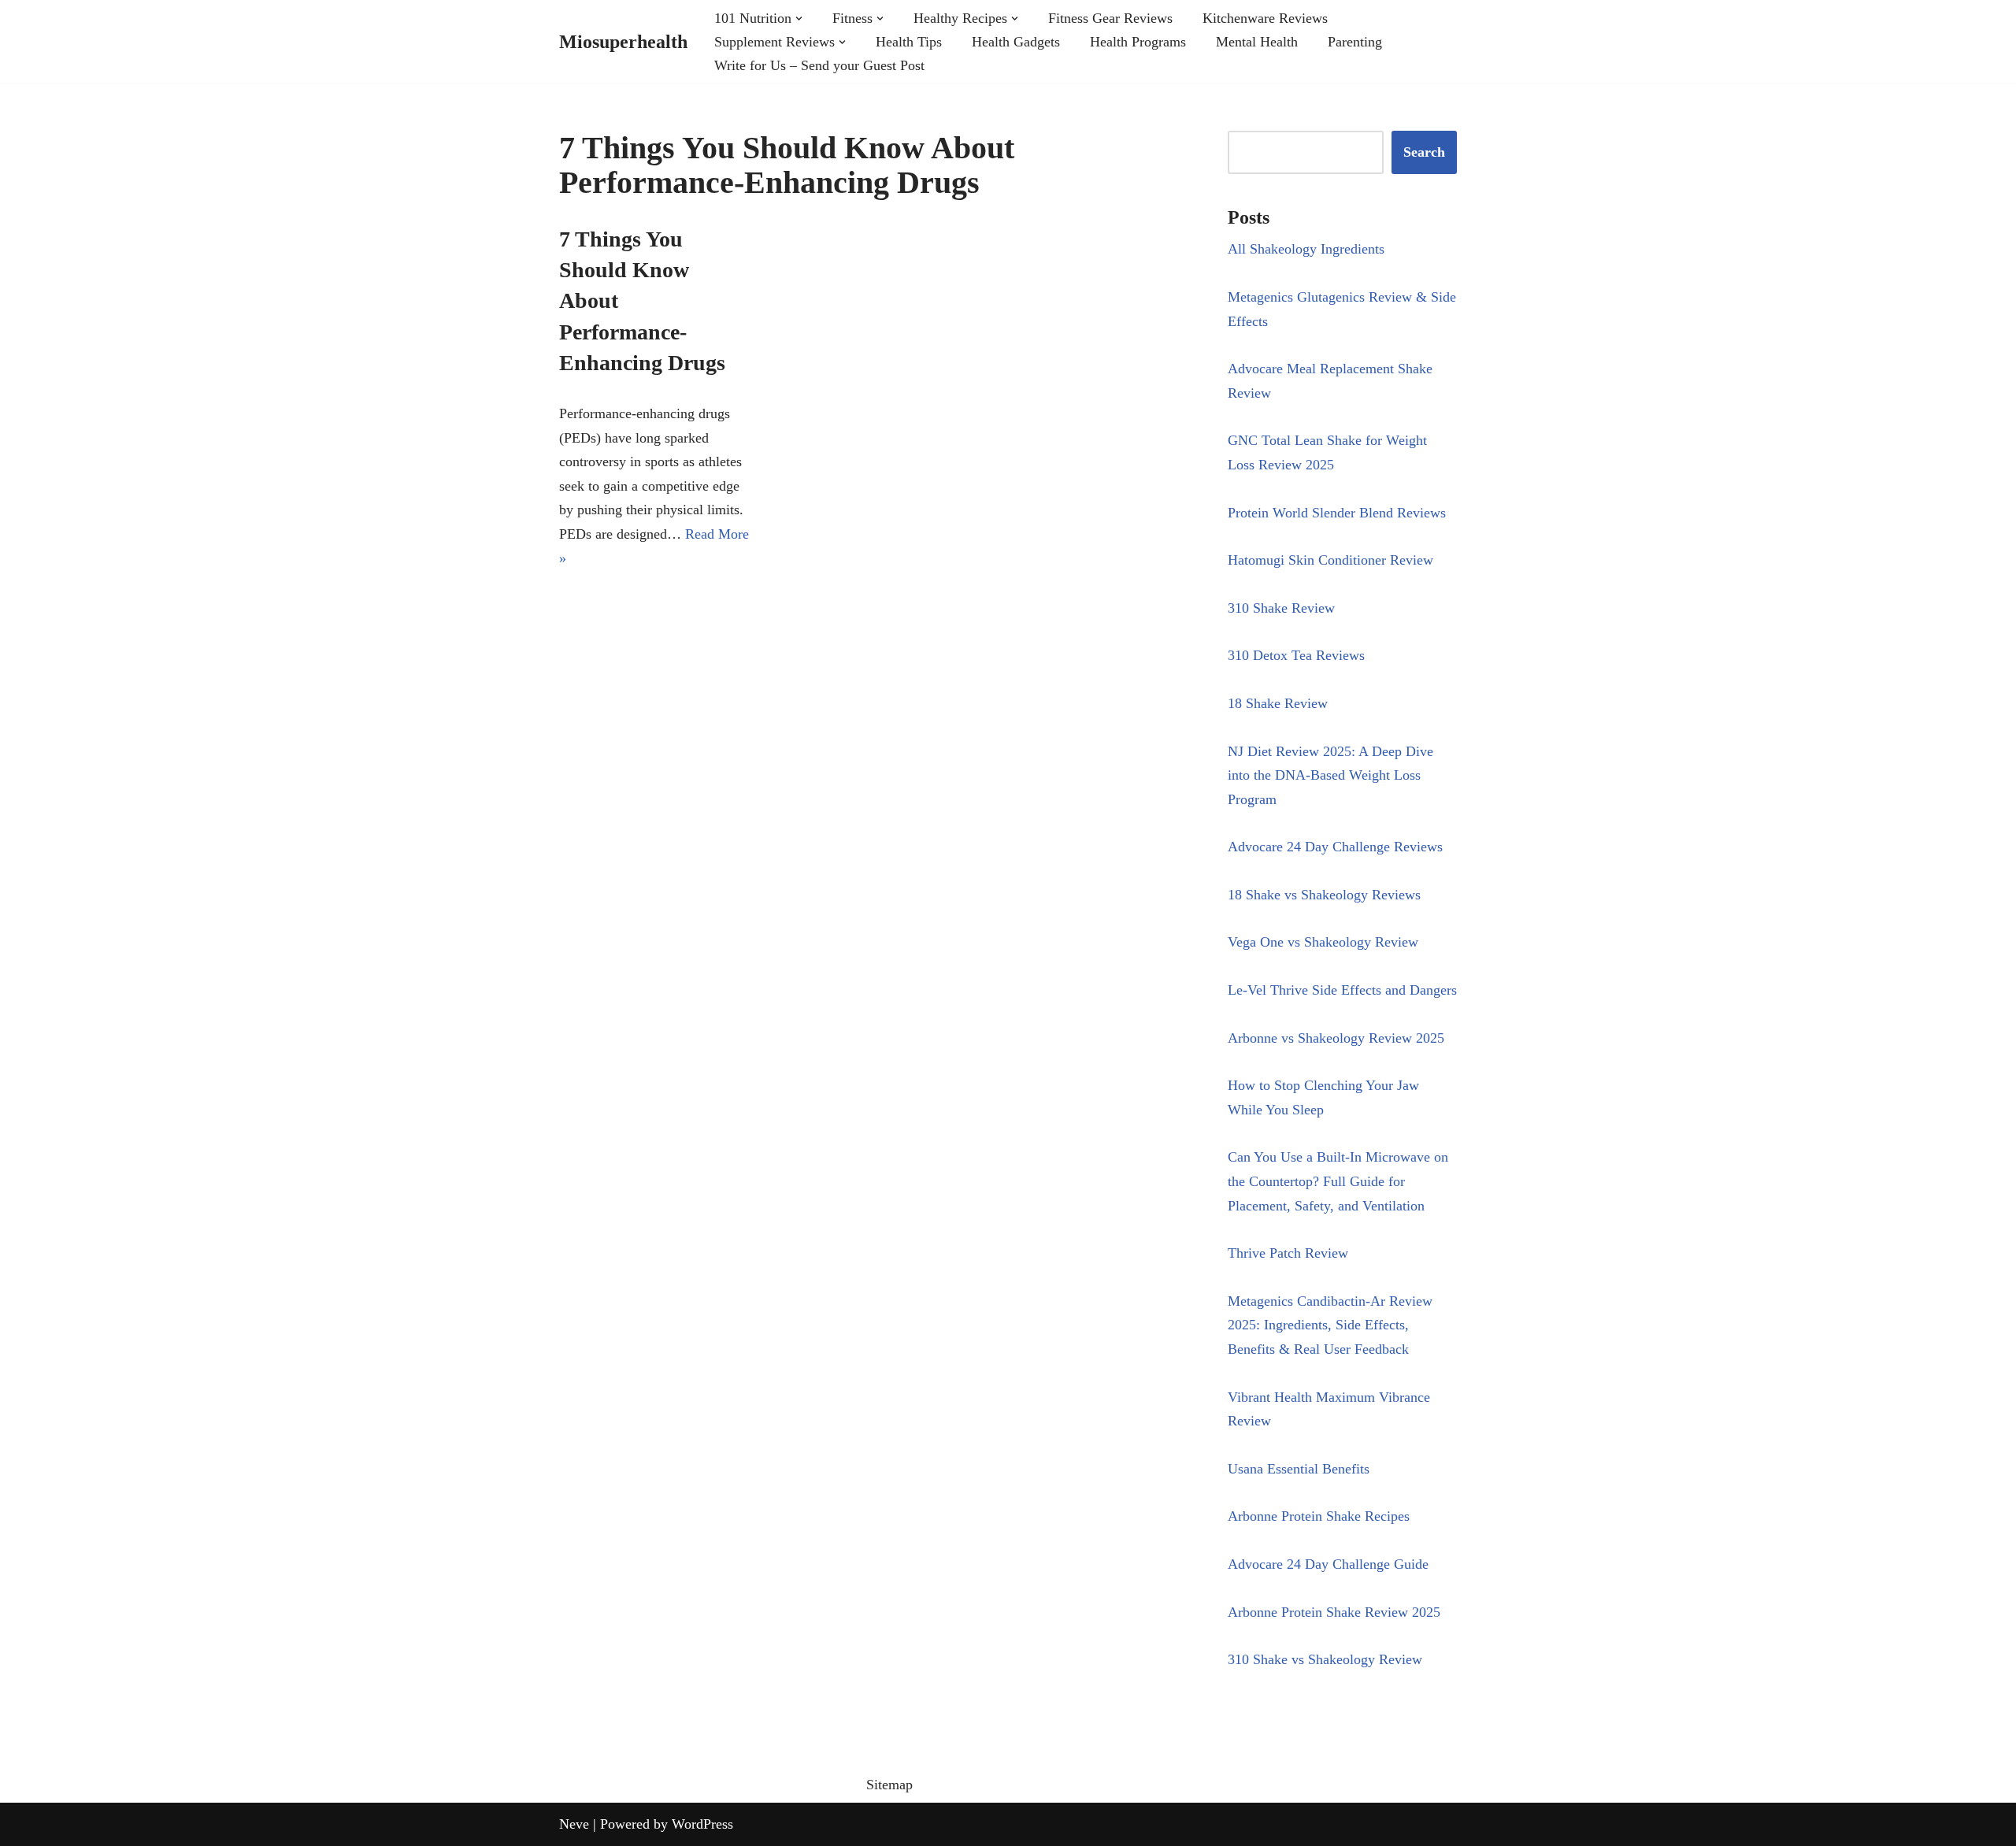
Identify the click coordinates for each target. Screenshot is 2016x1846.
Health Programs (1138, 42)
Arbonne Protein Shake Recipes (1319, 1516)
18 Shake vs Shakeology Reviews (1324, 895)
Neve (574, 1824)
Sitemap (889, 1785)
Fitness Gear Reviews (1110, 18)
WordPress (702, 1824)
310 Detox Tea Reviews (1296, 655)
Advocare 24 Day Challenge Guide (1328, 1564)
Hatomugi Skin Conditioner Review (1330, 560)
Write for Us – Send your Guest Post (819, 65)
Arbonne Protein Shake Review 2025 (1334, 1612)
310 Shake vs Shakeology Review (1325, 1659)
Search (1424, 152)
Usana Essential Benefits (1299, 1469)
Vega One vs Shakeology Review (1323, 942)
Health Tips (909, 42)
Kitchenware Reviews (1265, 18)
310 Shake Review (1281, 608)
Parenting (1355, 42)
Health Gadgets (1016, 42)
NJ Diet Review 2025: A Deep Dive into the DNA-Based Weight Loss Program (1330, 775)
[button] (799, 19)
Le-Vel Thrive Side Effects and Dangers (1342, 990)
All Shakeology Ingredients (1306, 249)
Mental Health (1257, 42)
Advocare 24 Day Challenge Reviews (1335, 847)
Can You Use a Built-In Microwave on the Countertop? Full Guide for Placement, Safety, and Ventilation (1338, 1181)
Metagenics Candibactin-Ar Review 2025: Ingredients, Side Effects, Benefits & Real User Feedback (1330, 1325)
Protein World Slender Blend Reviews (1337, 513)
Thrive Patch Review (1288, 1253)
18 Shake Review (1278, 703)
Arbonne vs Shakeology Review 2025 (1336, 1038)
